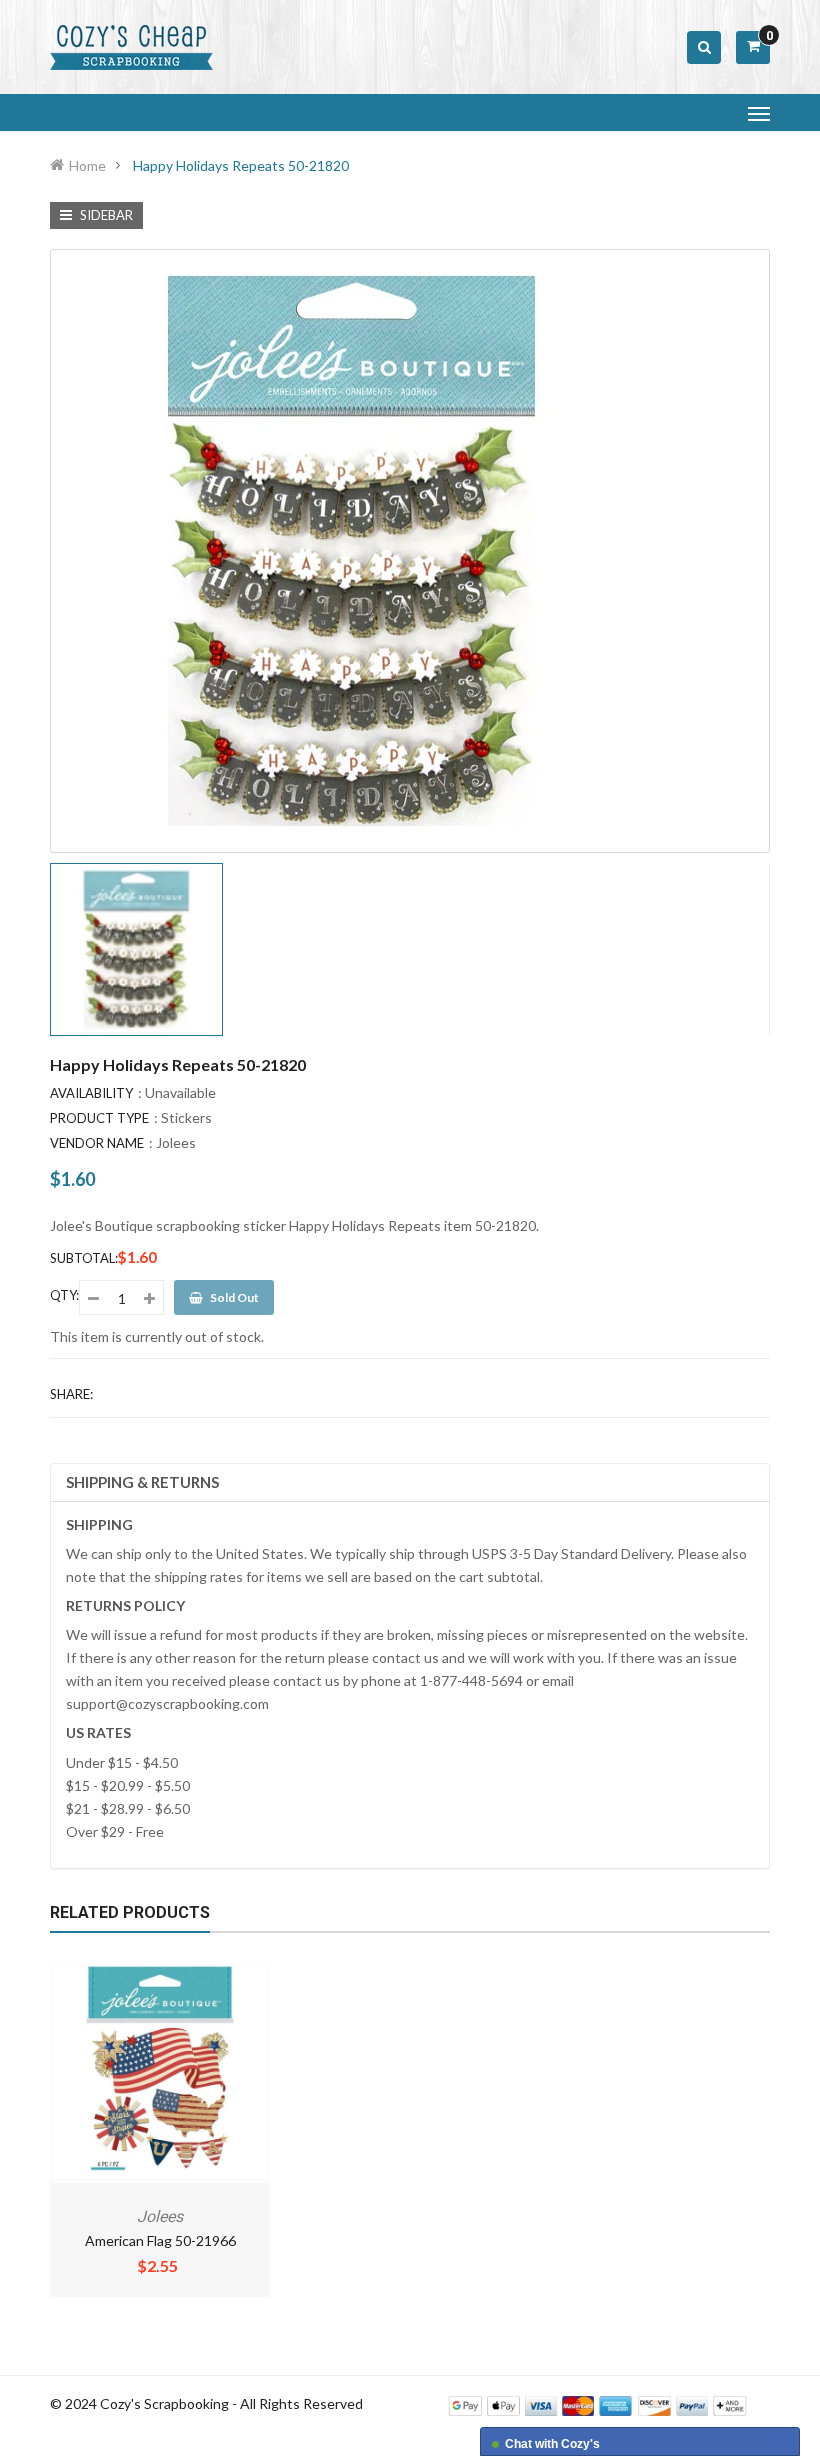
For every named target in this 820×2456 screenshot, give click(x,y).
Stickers (186, 1117)
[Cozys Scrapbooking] (597, 2404)
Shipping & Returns (142, 1482)
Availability (91, 1093)
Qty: (64, 1295)
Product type (99, 1118)
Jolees (176, 1142)
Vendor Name (97, 1143)
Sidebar (105, 215)
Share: (71, 1394)
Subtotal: (84, 1258)
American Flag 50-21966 (160, 2240)
